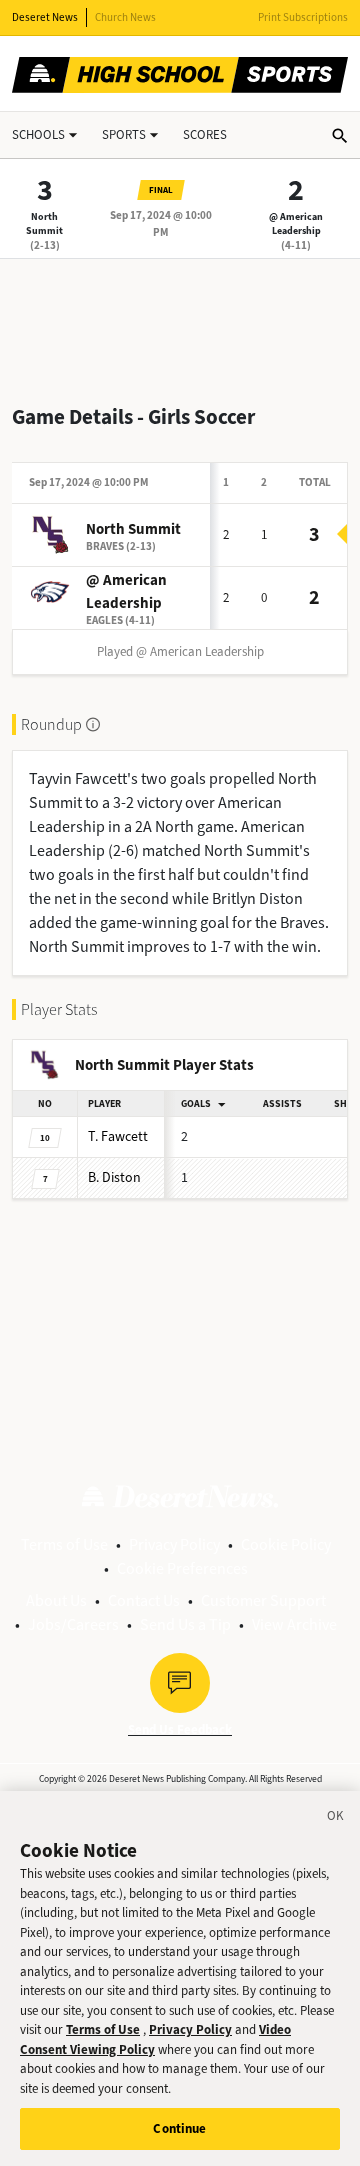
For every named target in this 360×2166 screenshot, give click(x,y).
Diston (114, 1177)
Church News (125, 17)
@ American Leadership (296, 223)
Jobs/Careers (73, 1624)
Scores (205, 134)
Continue (179, 2128)
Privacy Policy (174, 1544)
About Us (56, 1600)
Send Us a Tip (185, 1624)
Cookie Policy (286, 1544)
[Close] (336, 1819)
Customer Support (263, 1600)
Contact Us (144, 1600)
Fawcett (118, 1136)
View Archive (294, 1624)
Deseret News (45, 17)
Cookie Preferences (182, 1568)
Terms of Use (64, 1544)
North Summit (44, 223)
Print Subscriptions (303, 17)
